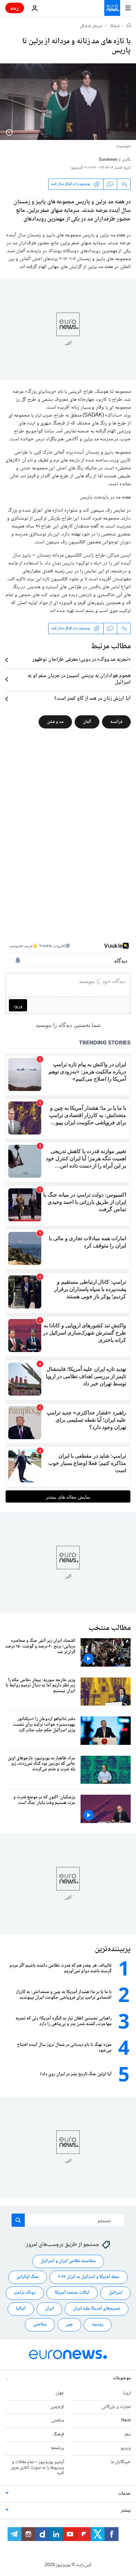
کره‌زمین (57, 2407)
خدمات (124, 2494)
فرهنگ (115, 26)
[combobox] (68, 2220)
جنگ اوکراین (28, 2277)
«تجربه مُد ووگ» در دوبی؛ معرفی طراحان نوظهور (82, 660)
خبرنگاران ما (121, 2462)
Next (126, 2421)
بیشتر (126, 2511)
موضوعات (122, 2378)
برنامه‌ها (57, 2448)
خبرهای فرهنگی (91, 26)
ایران (49, 2309)
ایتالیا (21, 2309)
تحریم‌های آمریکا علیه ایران (97, 2309)
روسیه (98, 2325)
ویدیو (126, 2448)
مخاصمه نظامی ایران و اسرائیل (68, 2261)
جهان (60, 2393)
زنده (15, 8)
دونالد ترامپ (25, 2293)
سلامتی (40, 2325)
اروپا (127, 2393)
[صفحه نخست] (129, 26)
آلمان (87, 722)
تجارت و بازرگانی (116, 2407)
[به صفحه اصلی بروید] (112, 8)
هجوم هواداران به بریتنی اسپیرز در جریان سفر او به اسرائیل (79, 679)
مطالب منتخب (110, 1628)
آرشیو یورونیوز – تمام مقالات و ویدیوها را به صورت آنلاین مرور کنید (37, 2468)
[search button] (18, 2220)
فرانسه (116, 722)
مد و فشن (55, 722)
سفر (128, 2434)
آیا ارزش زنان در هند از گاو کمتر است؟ (92, 699)
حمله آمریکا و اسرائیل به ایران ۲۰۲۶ (89, 2277)
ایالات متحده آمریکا (72, 2293)
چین (69, 2325)
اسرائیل (116, 2293)
